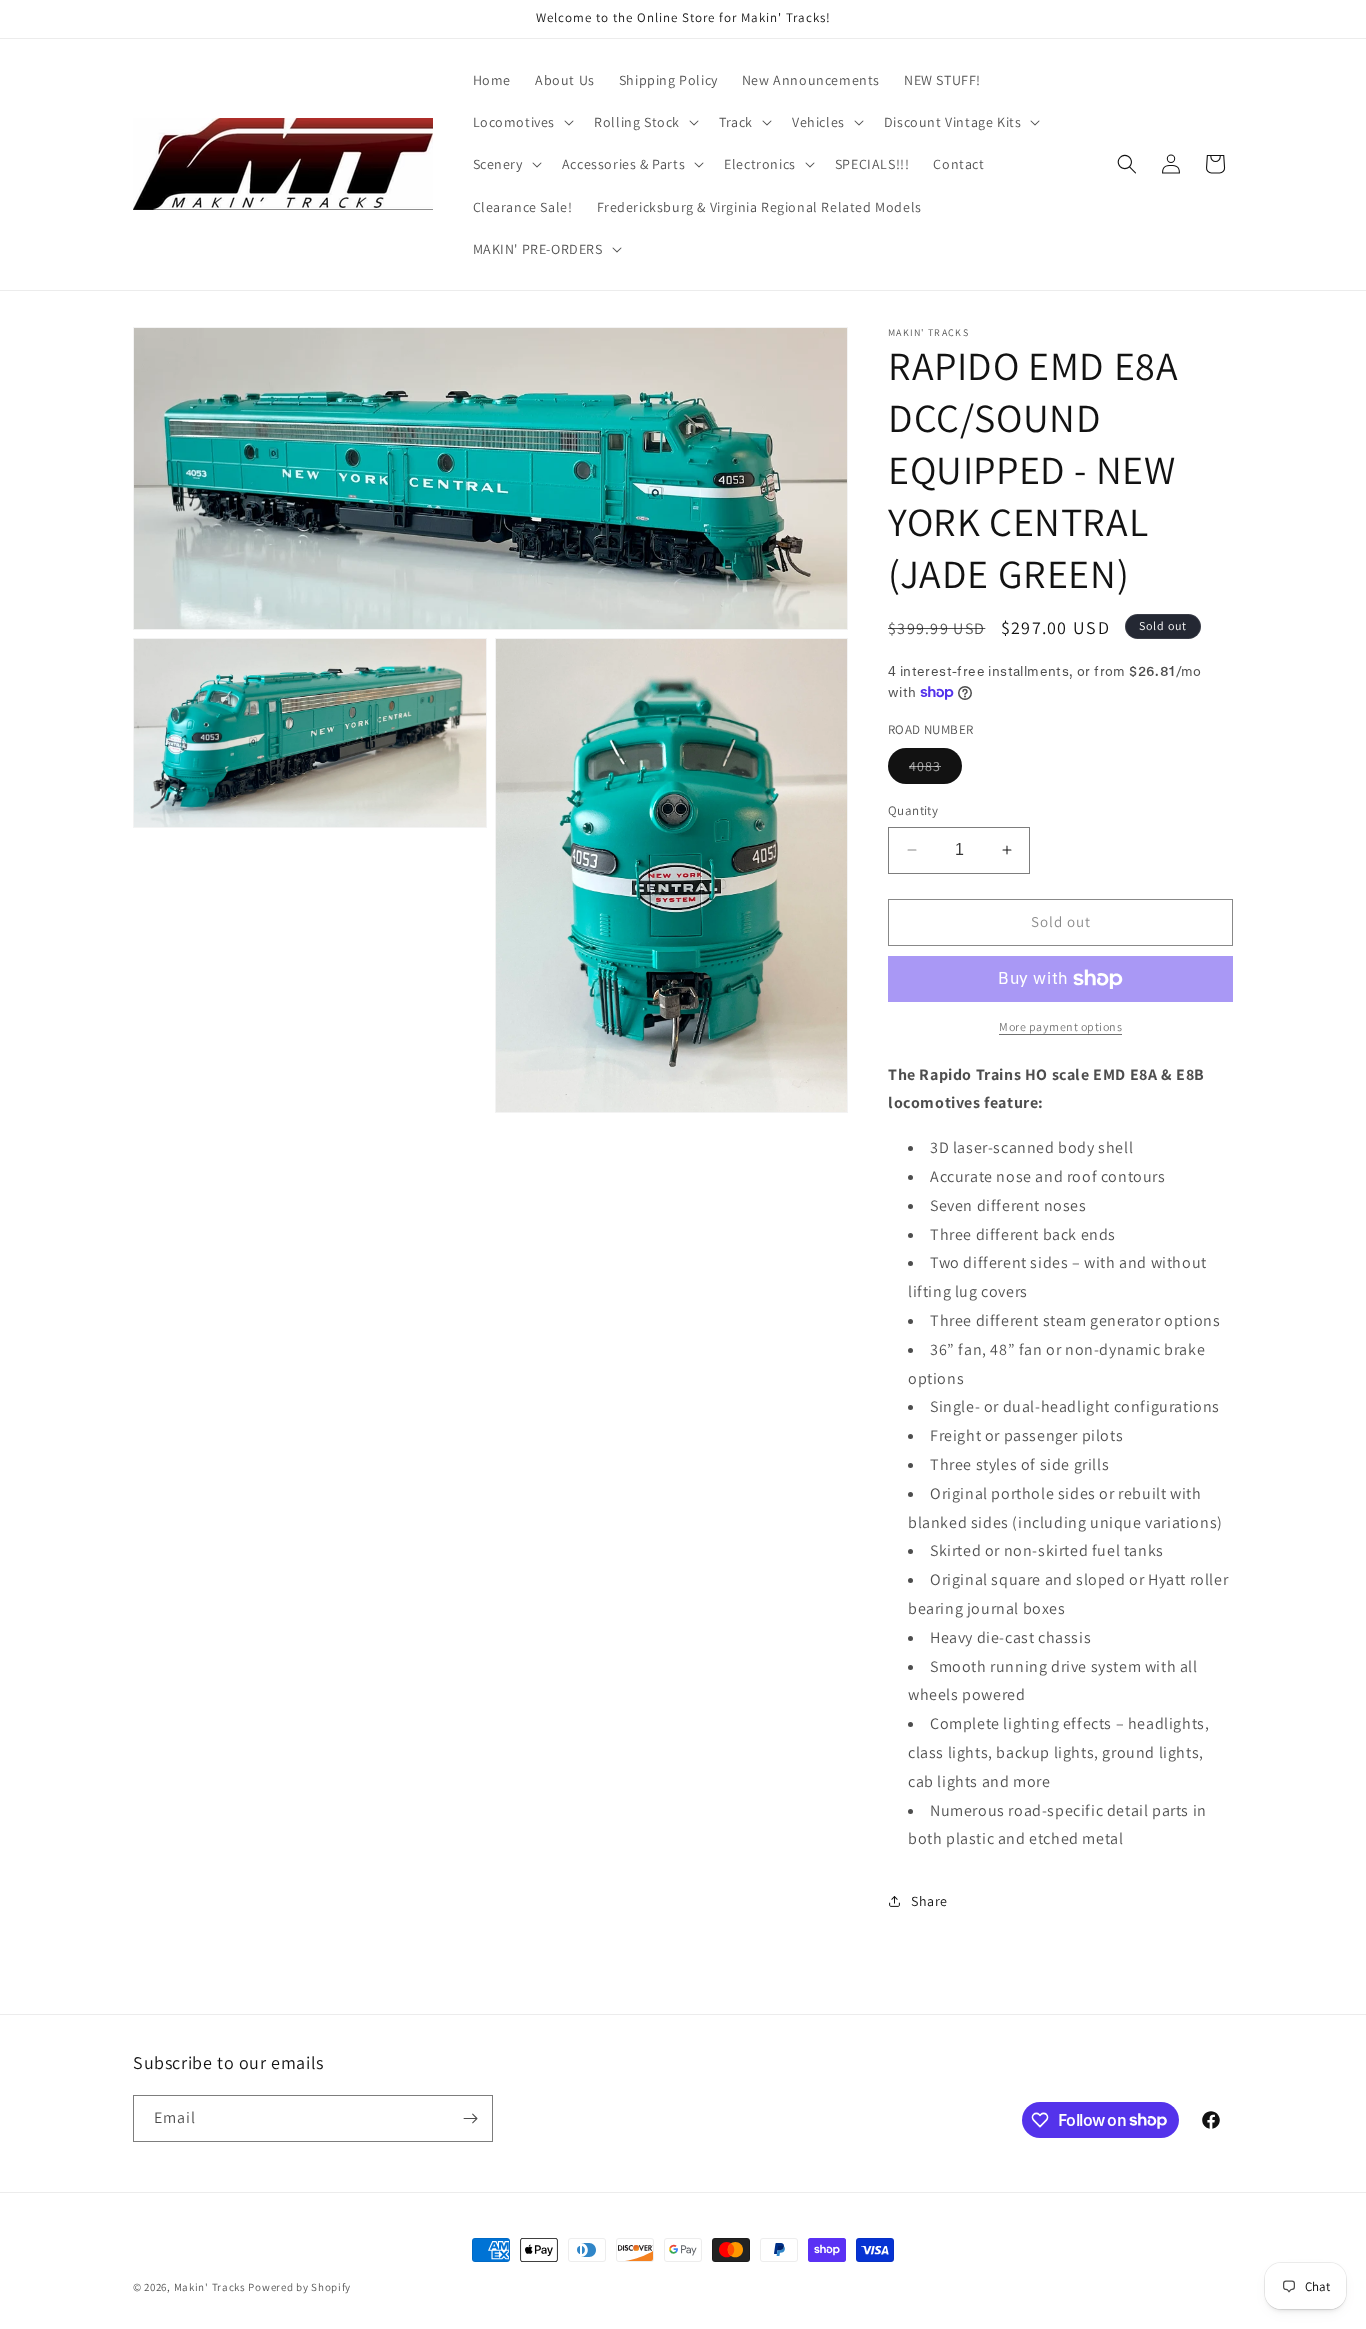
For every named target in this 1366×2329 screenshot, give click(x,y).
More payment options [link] (1060, 1026)
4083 (935, 770)
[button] (522, 122)
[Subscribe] (470, 2118)
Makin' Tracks (211, 2287)
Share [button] (929, 1901)
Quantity (913, 810)
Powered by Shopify (299, 2287)
